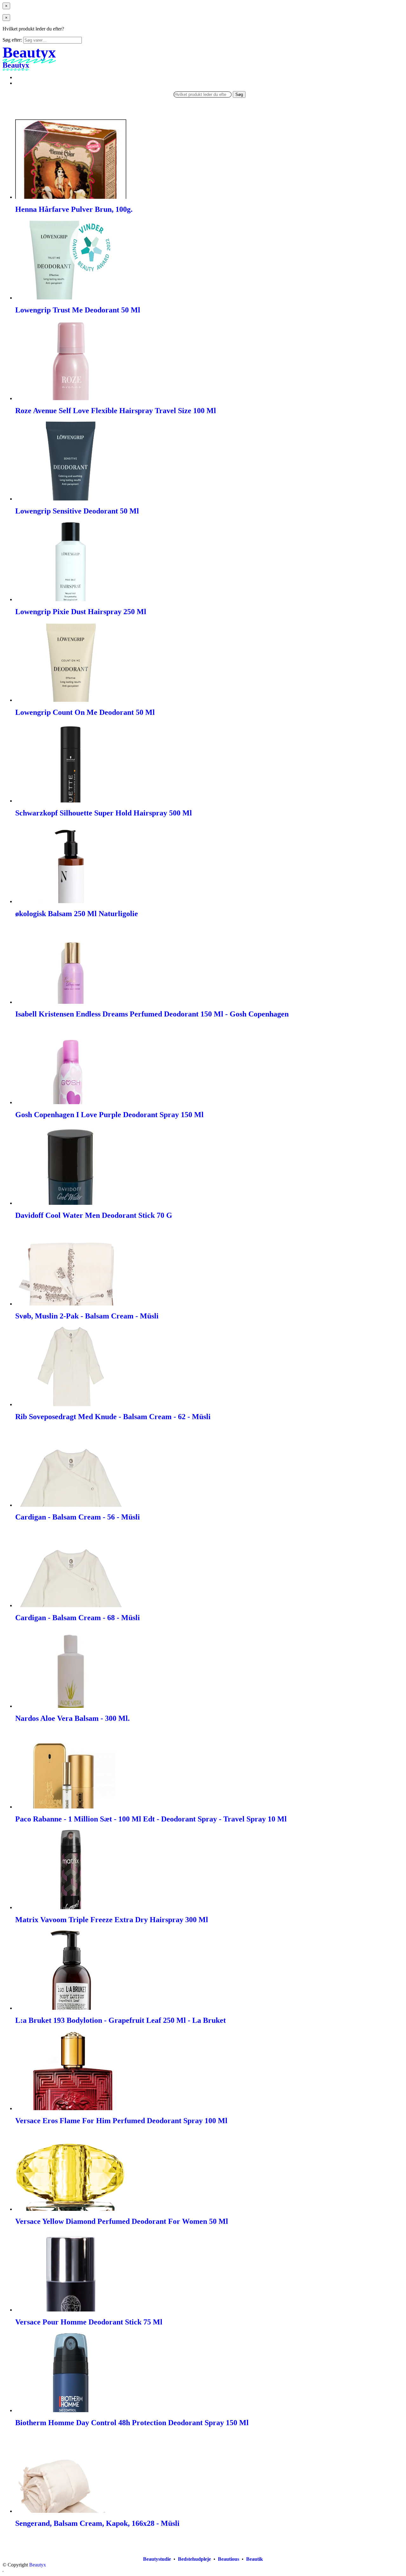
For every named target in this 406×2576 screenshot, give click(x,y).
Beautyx (38, 2565)
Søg (239, 94)
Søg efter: (12, 40)
